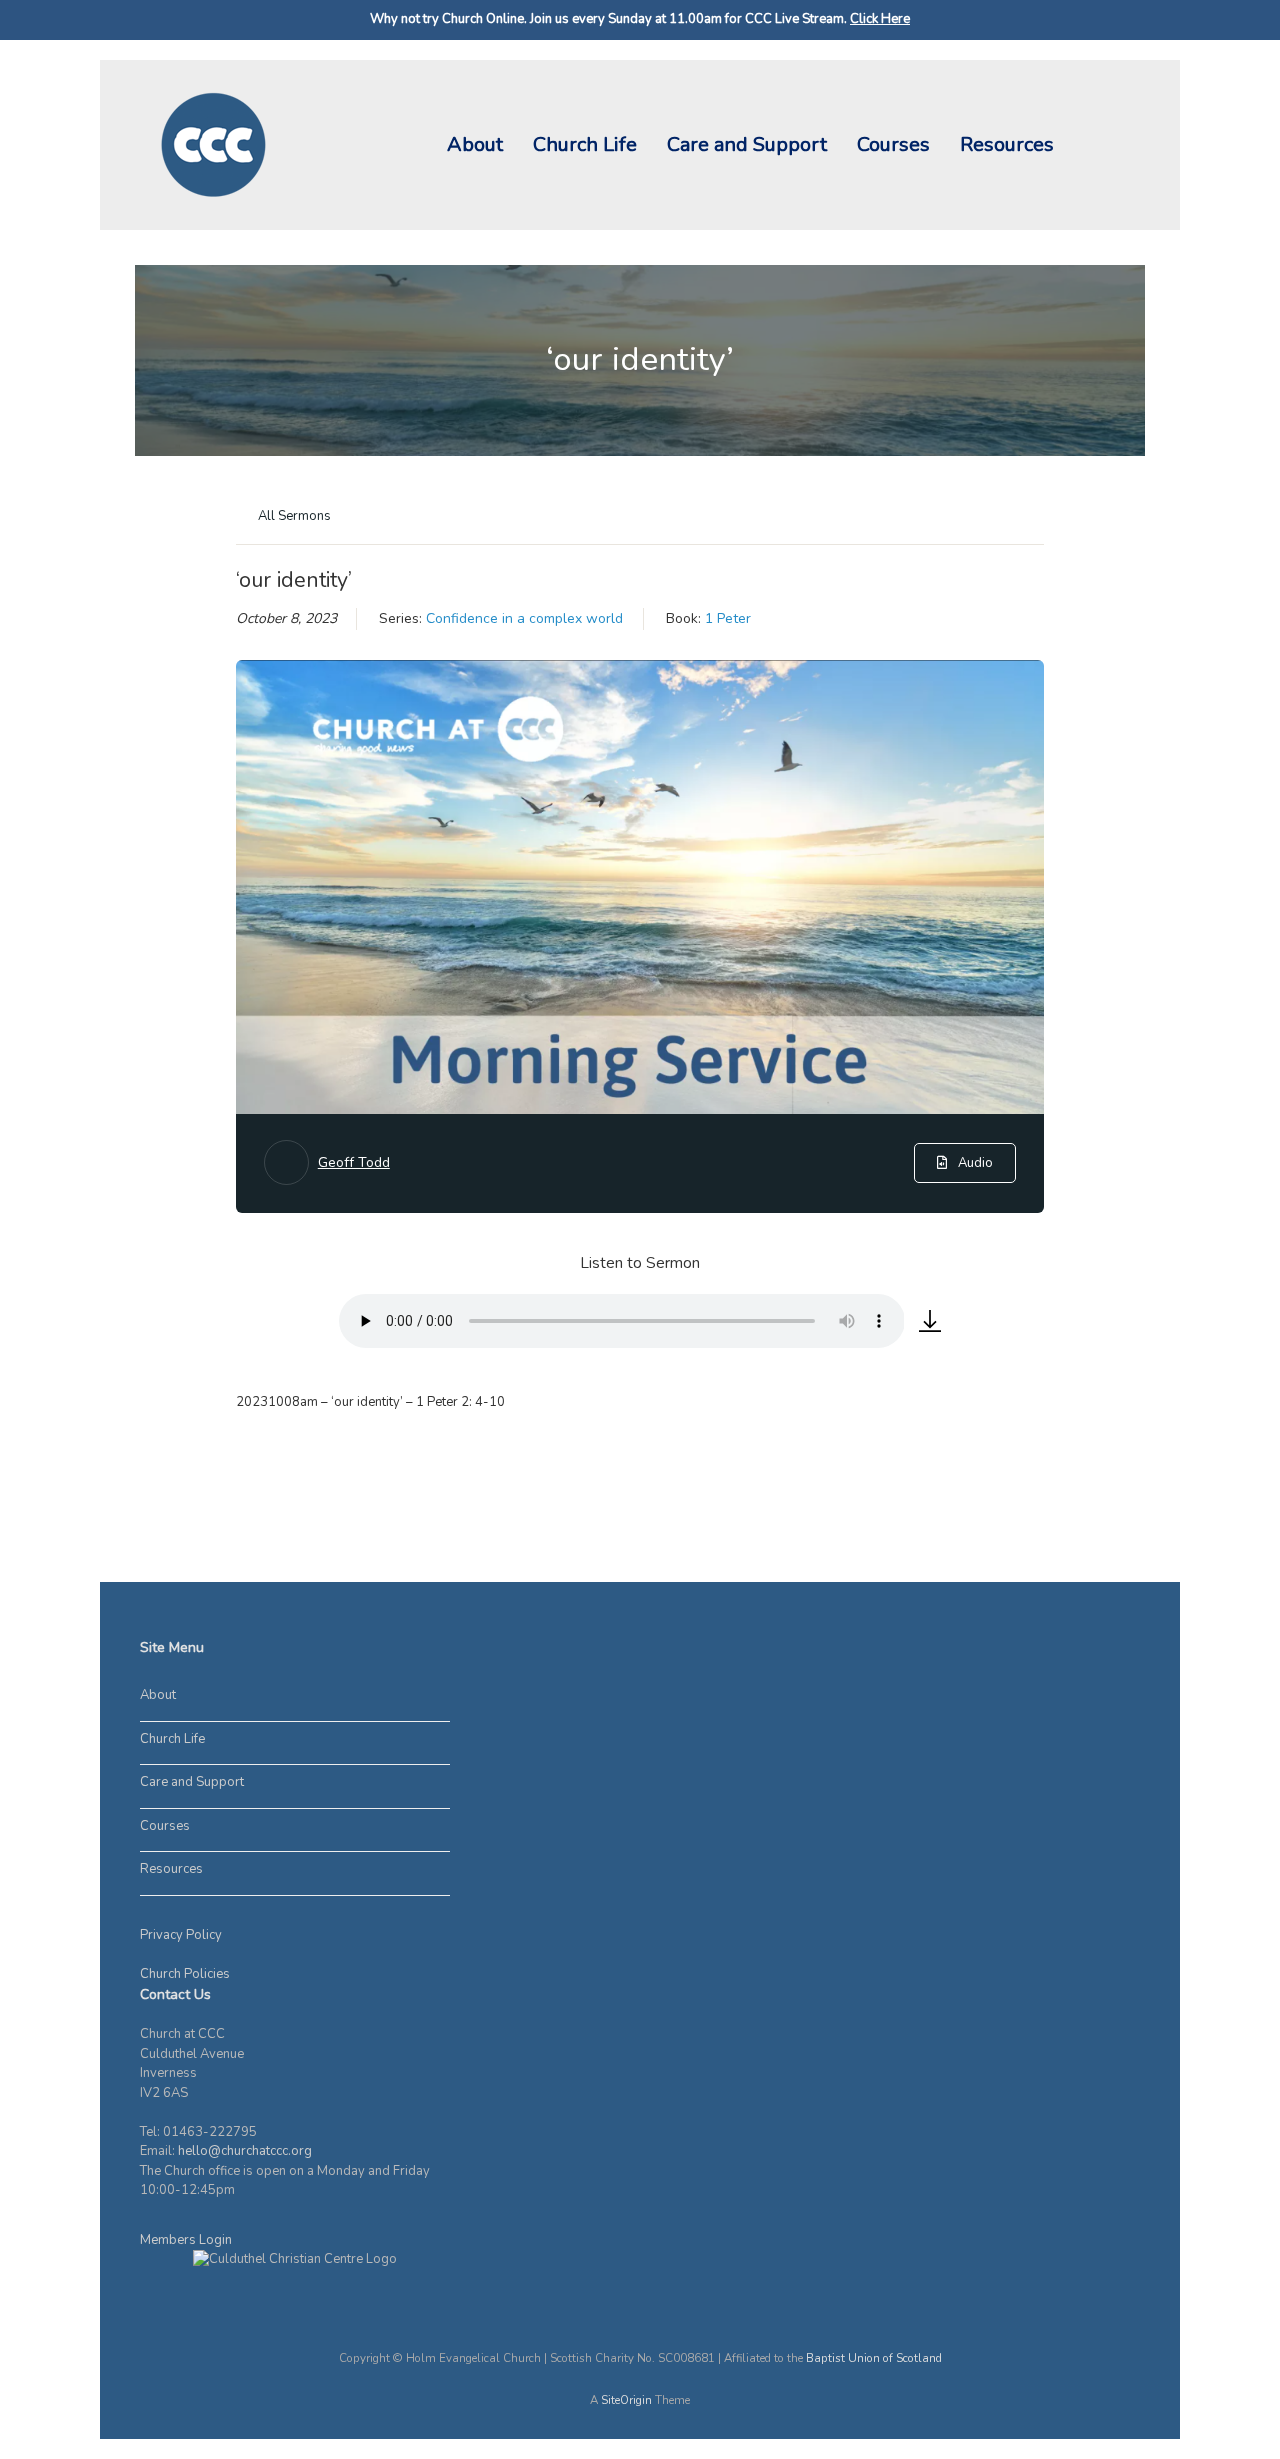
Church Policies (185, 1974)
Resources (1007, 144)
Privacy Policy (181, 1935)
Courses (893, 144)
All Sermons (293, 516)
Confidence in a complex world (524, 618)
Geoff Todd (354, 1162)
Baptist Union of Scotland (874, 2358)
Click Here (880, 19)
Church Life (585, 144)
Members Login (186, 2240)
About (475, 144)
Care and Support (747, 144)
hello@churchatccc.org (245, 2151)
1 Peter (728, 618)
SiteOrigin (626, 2400)
